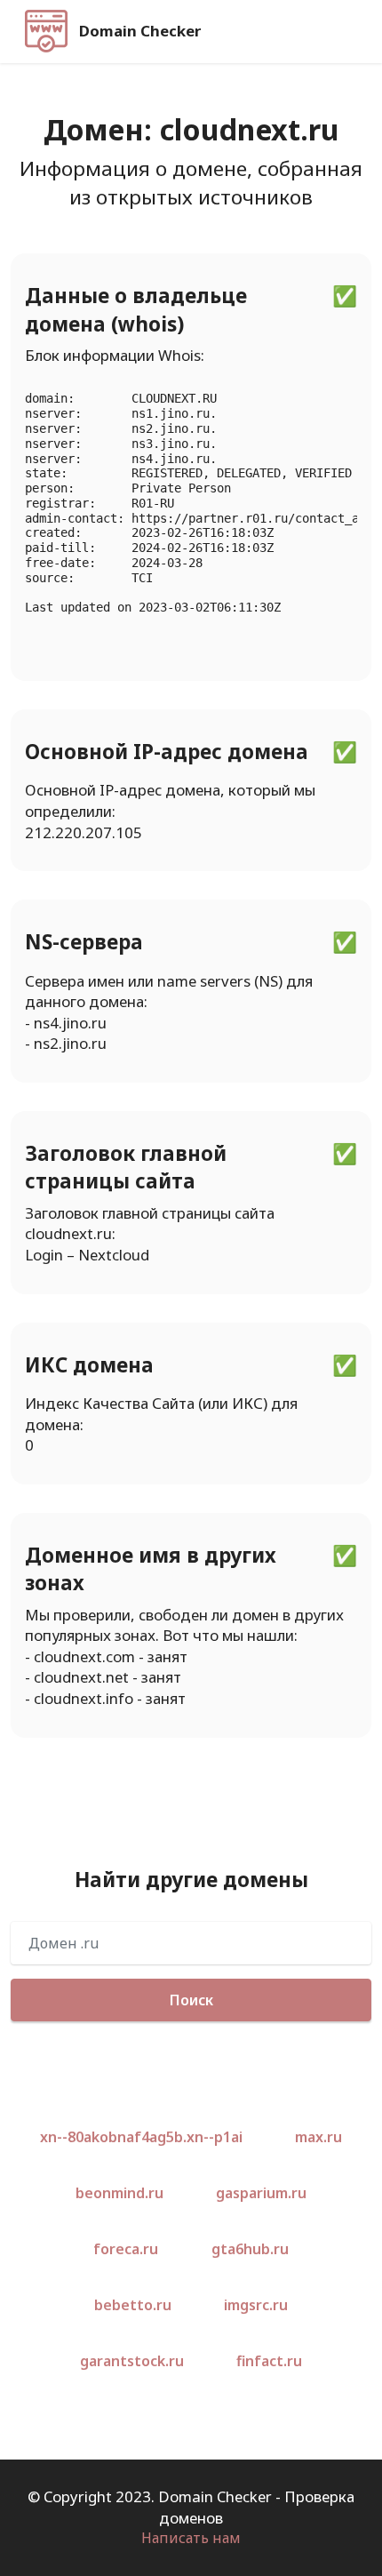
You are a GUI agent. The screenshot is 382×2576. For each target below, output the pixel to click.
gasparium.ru (261, 2193)
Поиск (191, 2000)
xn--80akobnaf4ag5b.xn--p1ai (141, 2137)
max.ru (318, 2137)
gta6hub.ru (250, 2249)
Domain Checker (140, 32)
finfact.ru (269, 2361)
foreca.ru (126, 2249)
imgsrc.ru (256, 2305)
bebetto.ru (133, 2305)
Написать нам (191, 2538)
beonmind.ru (119, 2193)
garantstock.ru (132, 2361)
